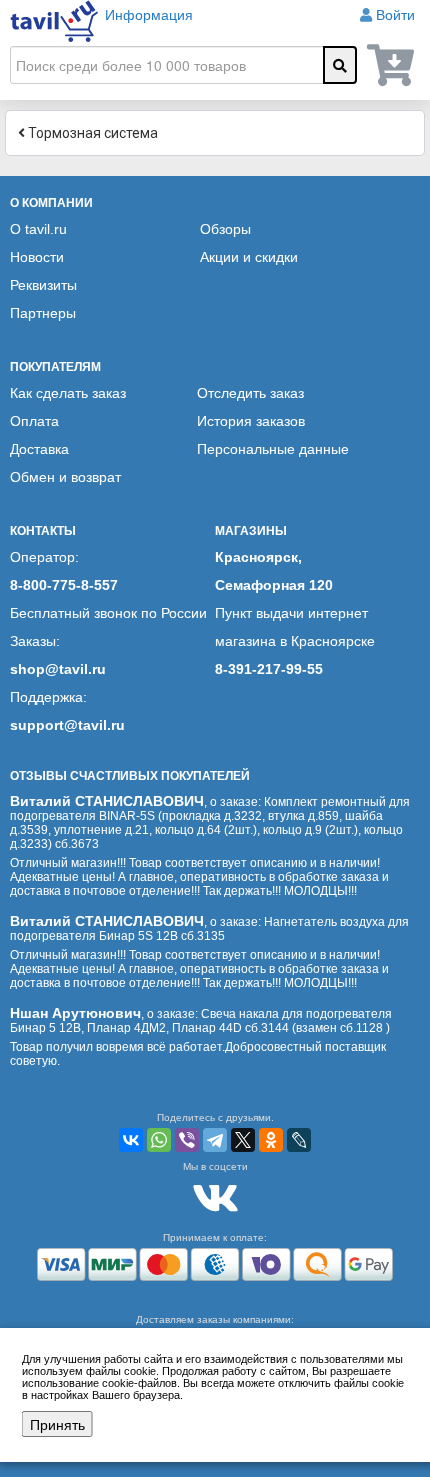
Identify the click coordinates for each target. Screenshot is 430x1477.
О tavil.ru (38, 229)
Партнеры (43, 313)
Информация (149, 15)
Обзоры (225, 229)
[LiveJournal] (299, 1140)
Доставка (39, 449)
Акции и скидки (249, 257)
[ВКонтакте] (131, 1140)
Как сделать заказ (68, 393)
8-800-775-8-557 (64, 585)
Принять (57, 1424)
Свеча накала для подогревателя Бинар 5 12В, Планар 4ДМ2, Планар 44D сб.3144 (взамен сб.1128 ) (201, 1021)
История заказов (251, 421)
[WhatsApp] (159, 1140)
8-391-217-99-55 (269, 669)
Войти (395, 15)
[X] (243, 1140)
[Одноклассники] (271, 1140)
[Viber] (187, 1140)
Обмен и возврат (65, 477)
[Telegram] (215, 1140)
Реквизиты (43, 285)
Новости (37, 257)
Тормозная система (91, 133)
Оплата (34, 421)
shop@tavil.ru (58, 669)
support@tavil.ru (67, 725)
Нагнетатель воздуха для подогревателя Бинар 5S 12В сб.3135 (209, 929)
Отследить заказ (250, 393)
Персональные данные (273, 449)
